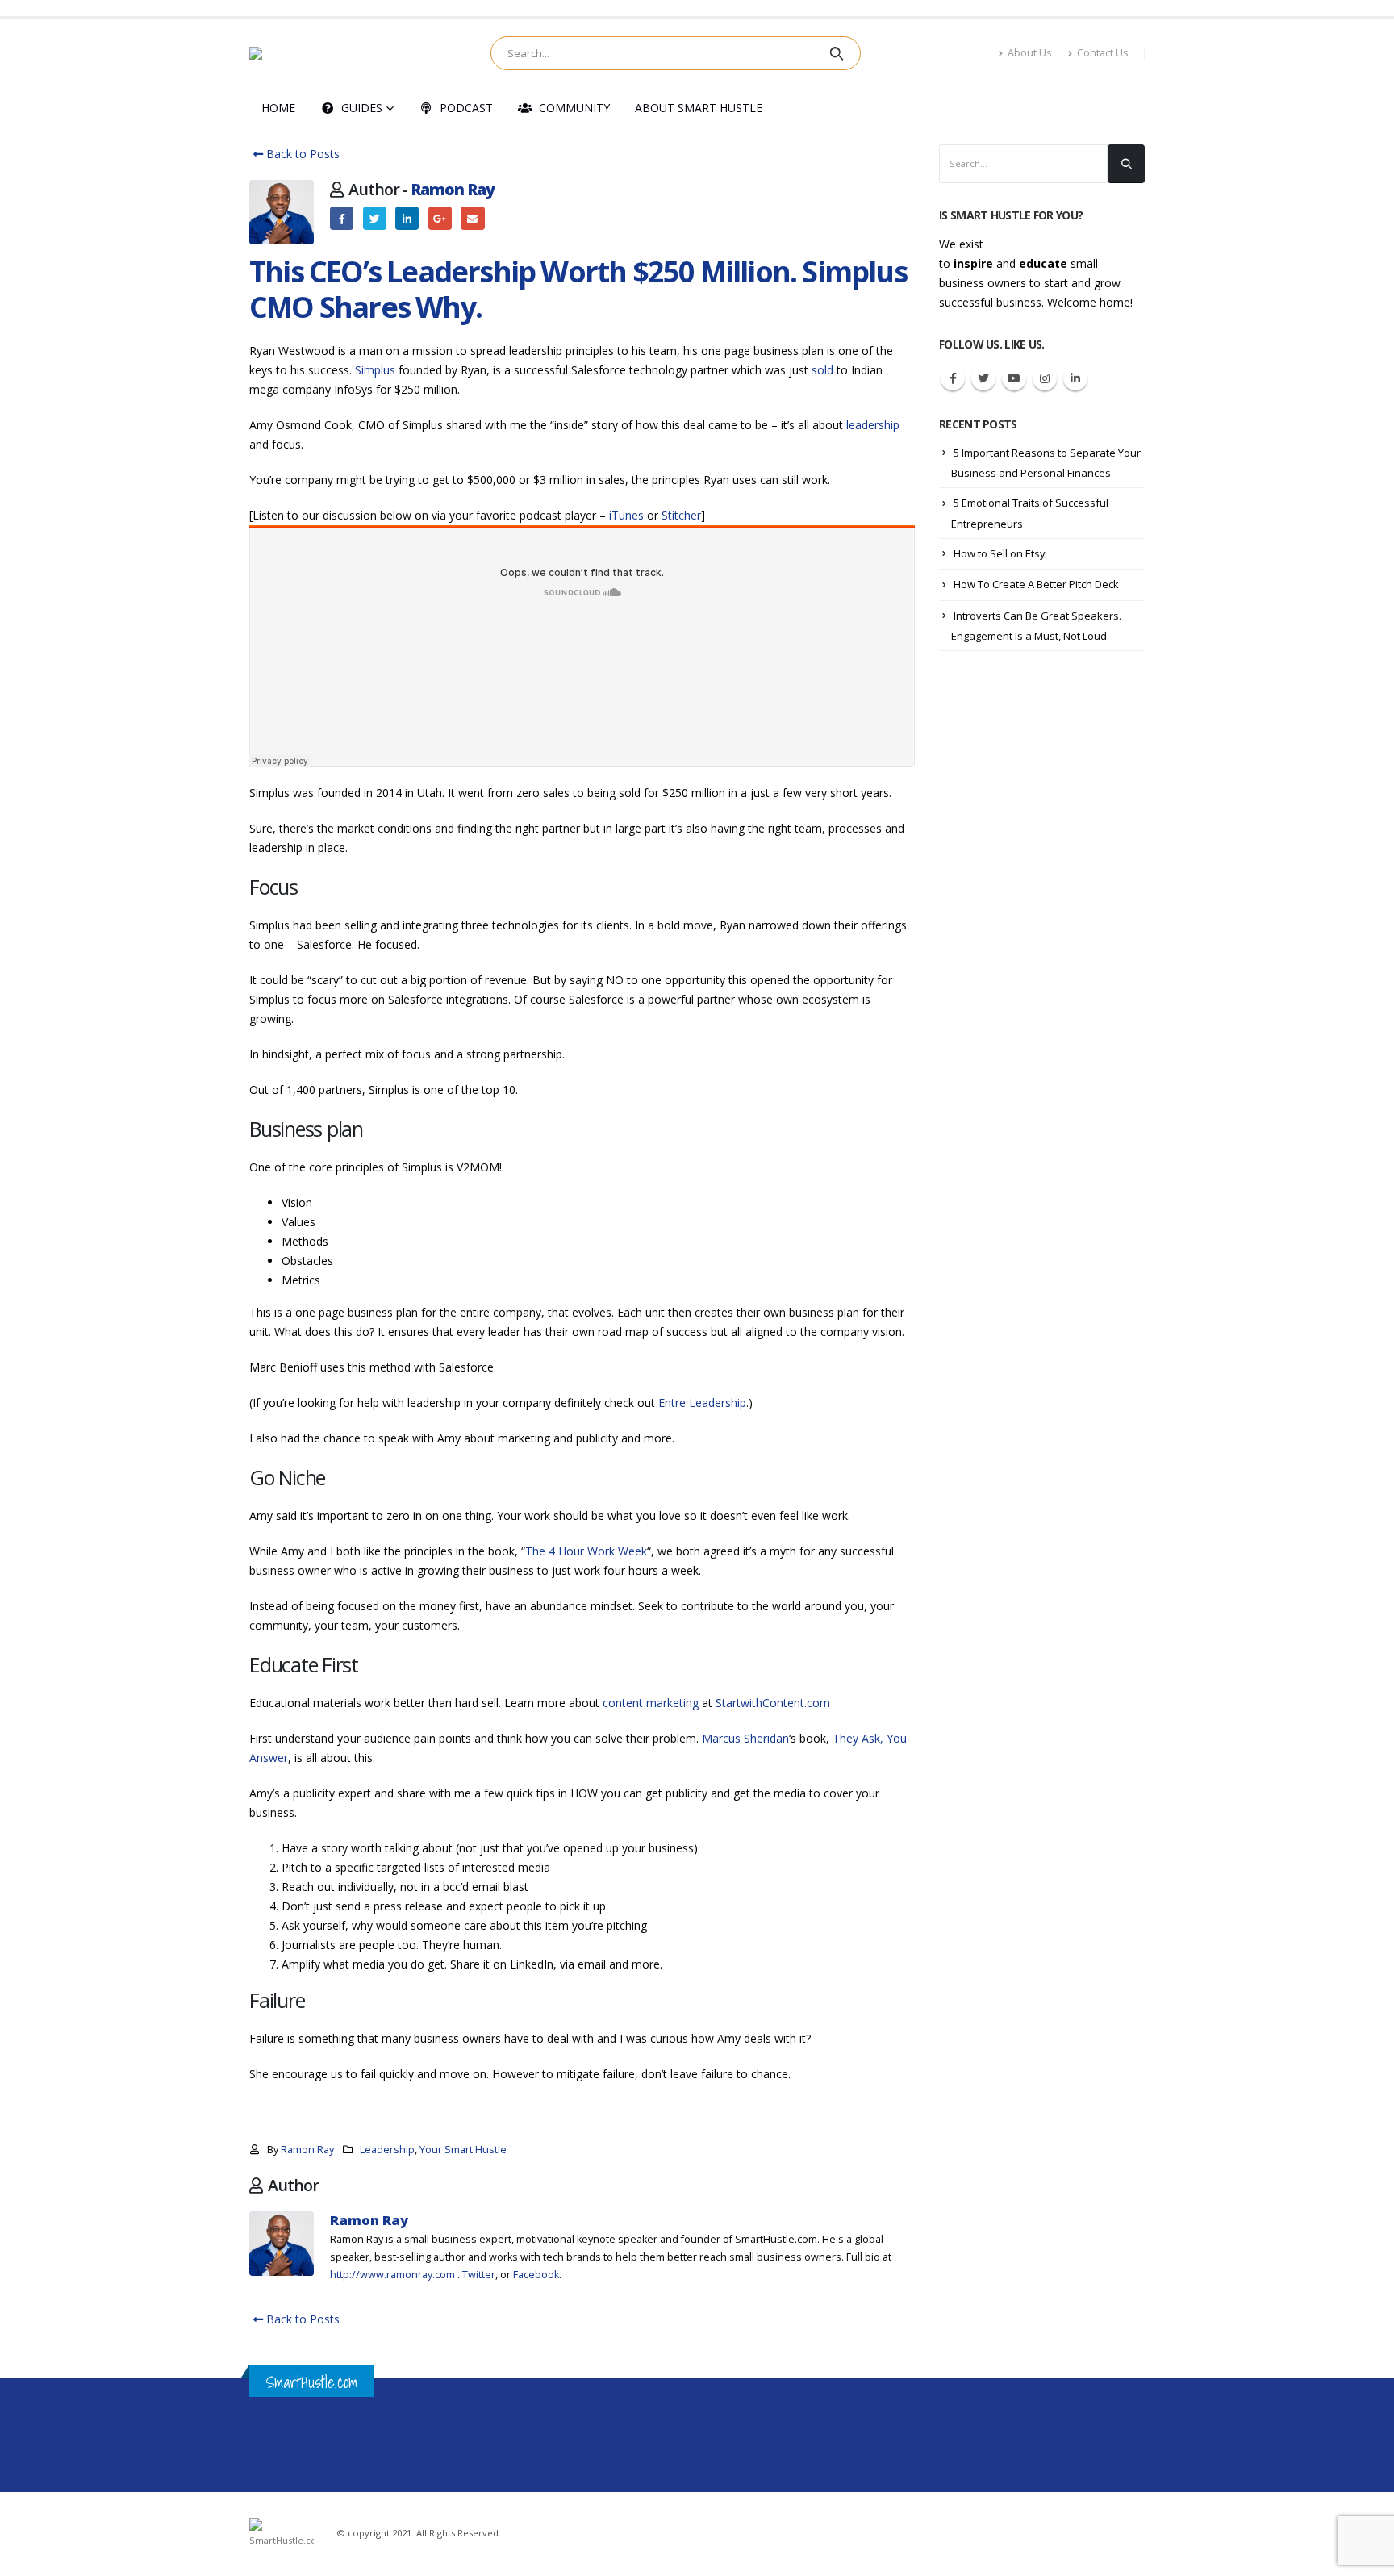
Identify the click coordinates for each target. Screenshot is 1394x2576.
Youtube (1014, 378)
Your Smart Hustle (463, 2150)
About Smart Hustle (699, 108)
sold (822, 370)
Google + (440, 218)
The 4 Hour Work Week (586, 1551)
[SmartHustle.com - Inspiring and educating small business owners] (301, 53)
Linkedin (1075, 378)
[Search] (836, 53)
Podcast (466, 108)
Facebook (342, 218)
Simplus (375, 370)
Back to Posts (301, 154)
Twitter (375, 218)
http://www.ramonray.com (392, 2275)
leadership (873, 425)
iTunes (626, 515)
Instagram (1045, 378)
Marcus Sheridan (745, 1738)
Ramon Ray (453, 189)
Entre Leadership (702, 1403)
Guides (362, 108)
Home (278, 108)
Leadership (387, 2150)
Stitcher (681, 515)
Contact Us (1103, 53)
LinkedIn (407, 218)
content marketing (651, 1703)
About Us (1030, 53)
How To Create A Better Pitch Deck (1036, 584)
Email (472, 218)
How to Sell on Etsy (1000, 553)
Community (574, 108)
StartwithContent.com (773, 1703)
